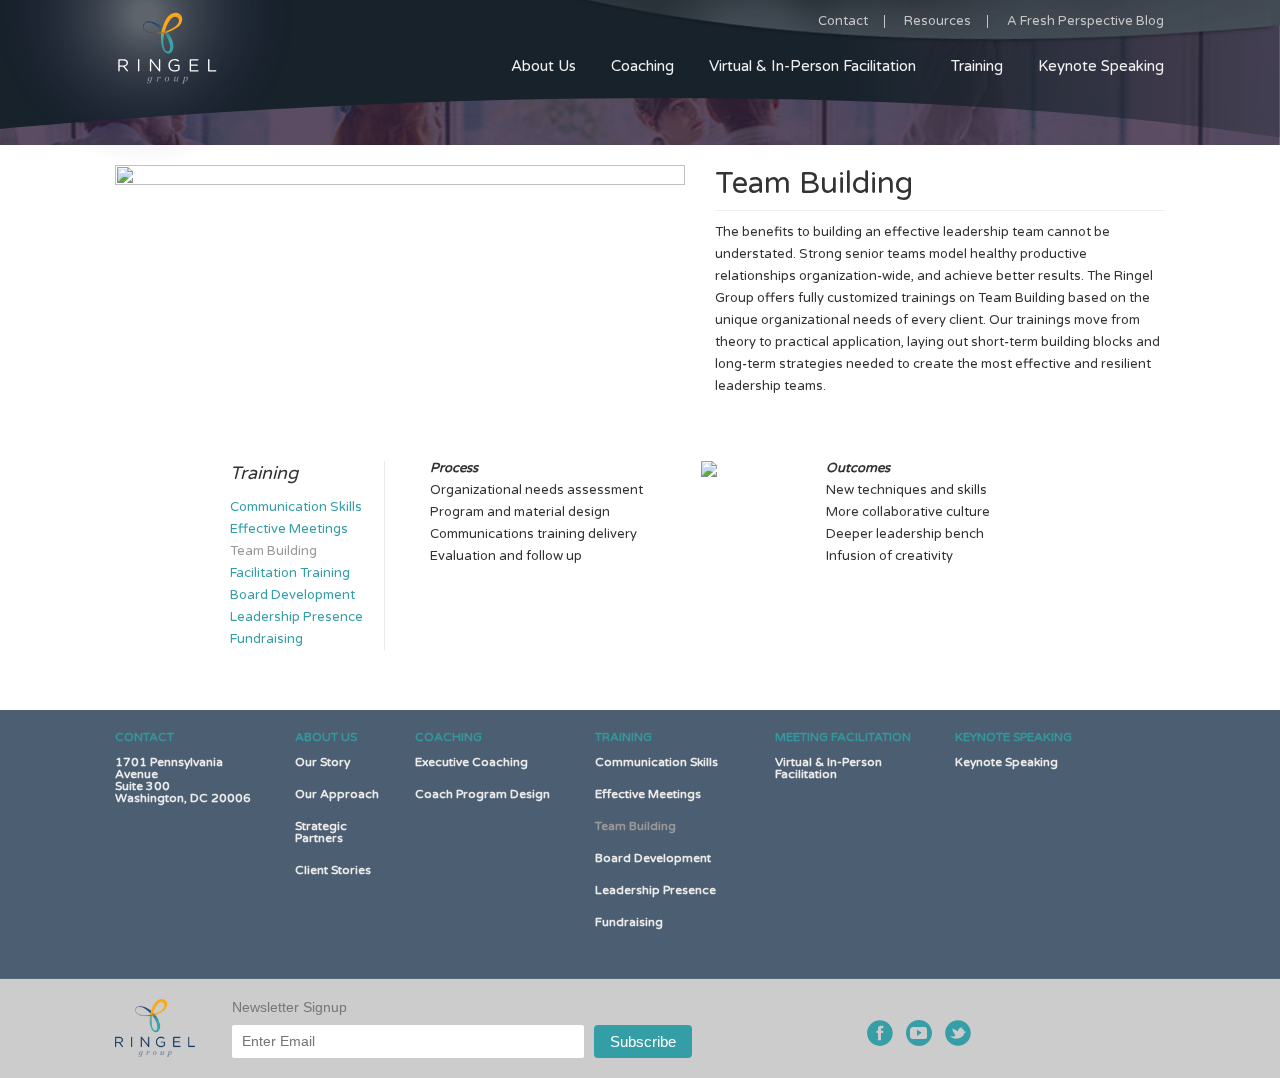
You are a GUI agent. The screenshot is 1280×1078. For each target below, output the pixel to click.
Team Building (273, 551)
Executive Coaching (471, 762)
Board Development (292, 595)
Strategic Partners (321, 832)
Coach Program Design (482, 794)
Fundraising (266, 639)
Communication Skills (296, 507)
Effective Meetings (289, 529)
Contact (843, 21)
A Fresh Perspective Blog (1085, 21)
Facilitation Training (290, 573)
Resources (937, 21)
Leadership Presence (296, 617)
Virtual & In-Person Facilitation (812, 66)
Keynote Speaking (1101, 66)
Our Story (322, 762)
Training (977, 66)
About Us (543, 66)
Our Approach (337, 794)
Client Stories (333, 870)
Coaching (642, 66)
